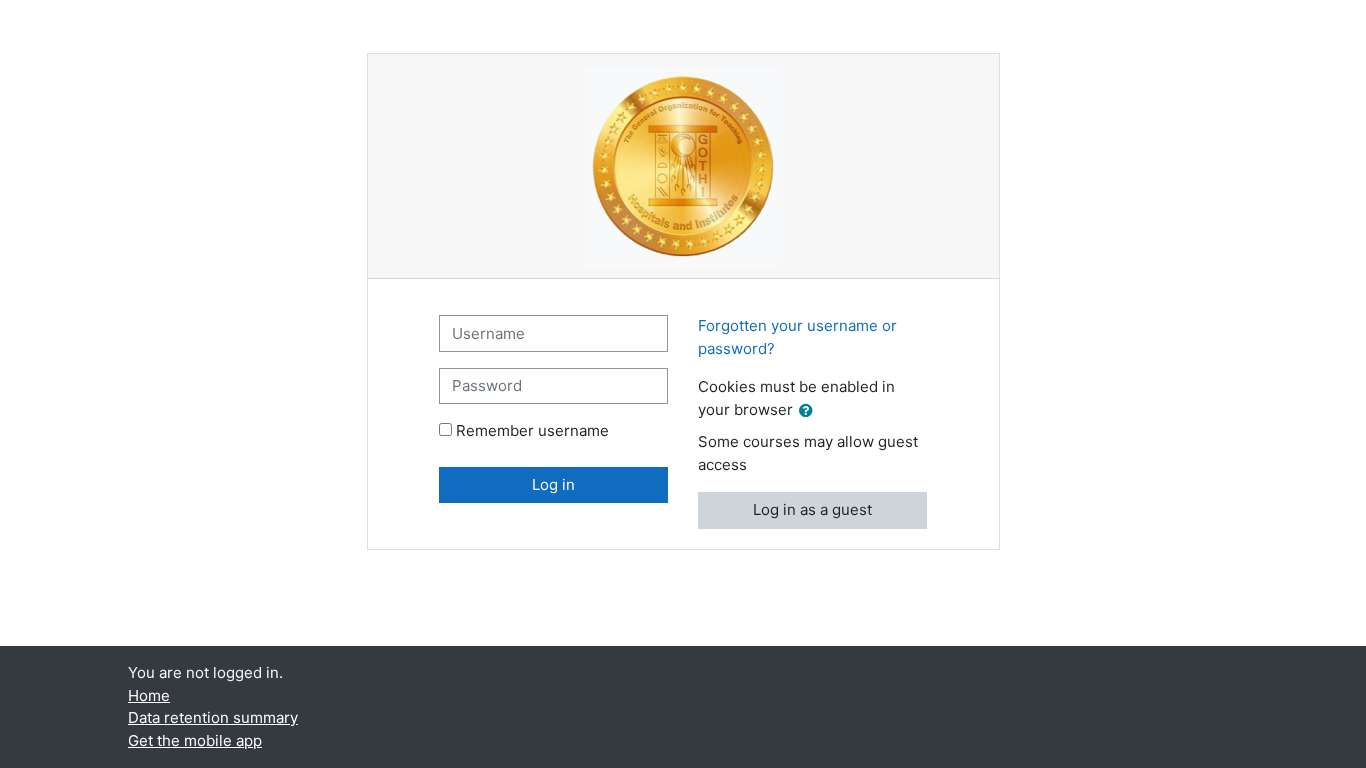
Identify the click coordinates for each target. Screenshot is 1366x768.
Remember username (532, 430)
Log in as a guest (812, 509)
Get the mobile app (195, 740)
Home (149, 695)
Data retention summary (213, 717)
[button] (810, 411)
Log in (553, 484)
